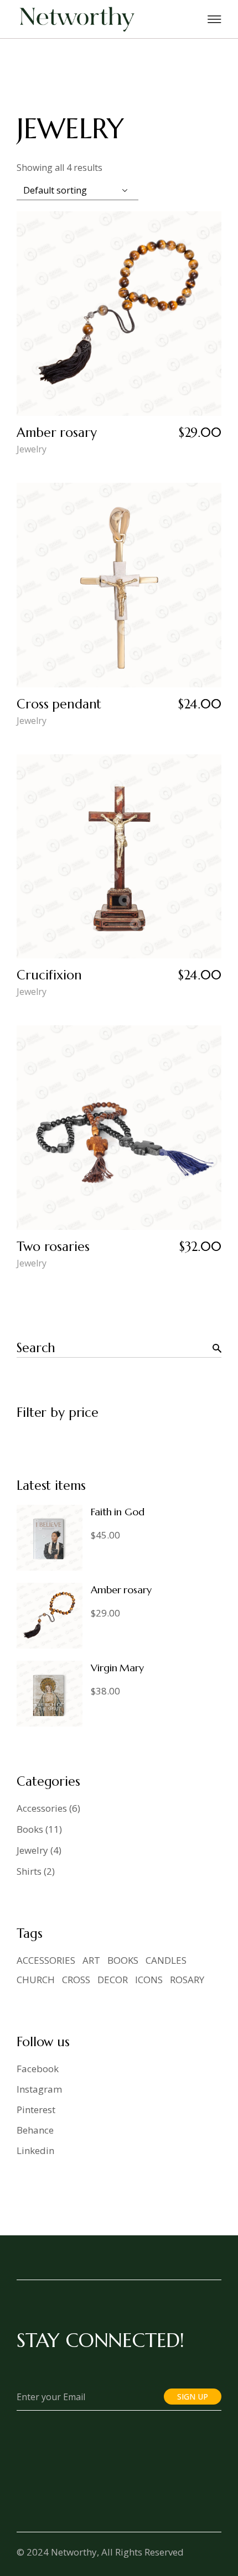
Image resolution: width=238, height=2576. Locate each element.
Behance (35, 2130)
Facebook (38, 2069)
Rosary (187, 1980)
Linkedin (35, 2150)
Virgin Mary (117, 1668)
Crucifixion (49, 975)
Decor (113, 1980)
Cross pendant (59, 704)
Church (36, 1980)
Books (123, 1960)
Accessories (46, 1960)
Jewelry (32, 449)
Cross (76, 1980)
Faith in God (118, 1512)
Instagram (39, 2089)
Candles (166, 1960)
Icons (149, 1980)
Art (91, 1960)
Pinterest (36, 2110)
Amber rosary (56, 432)
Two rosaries (53, 1247)
